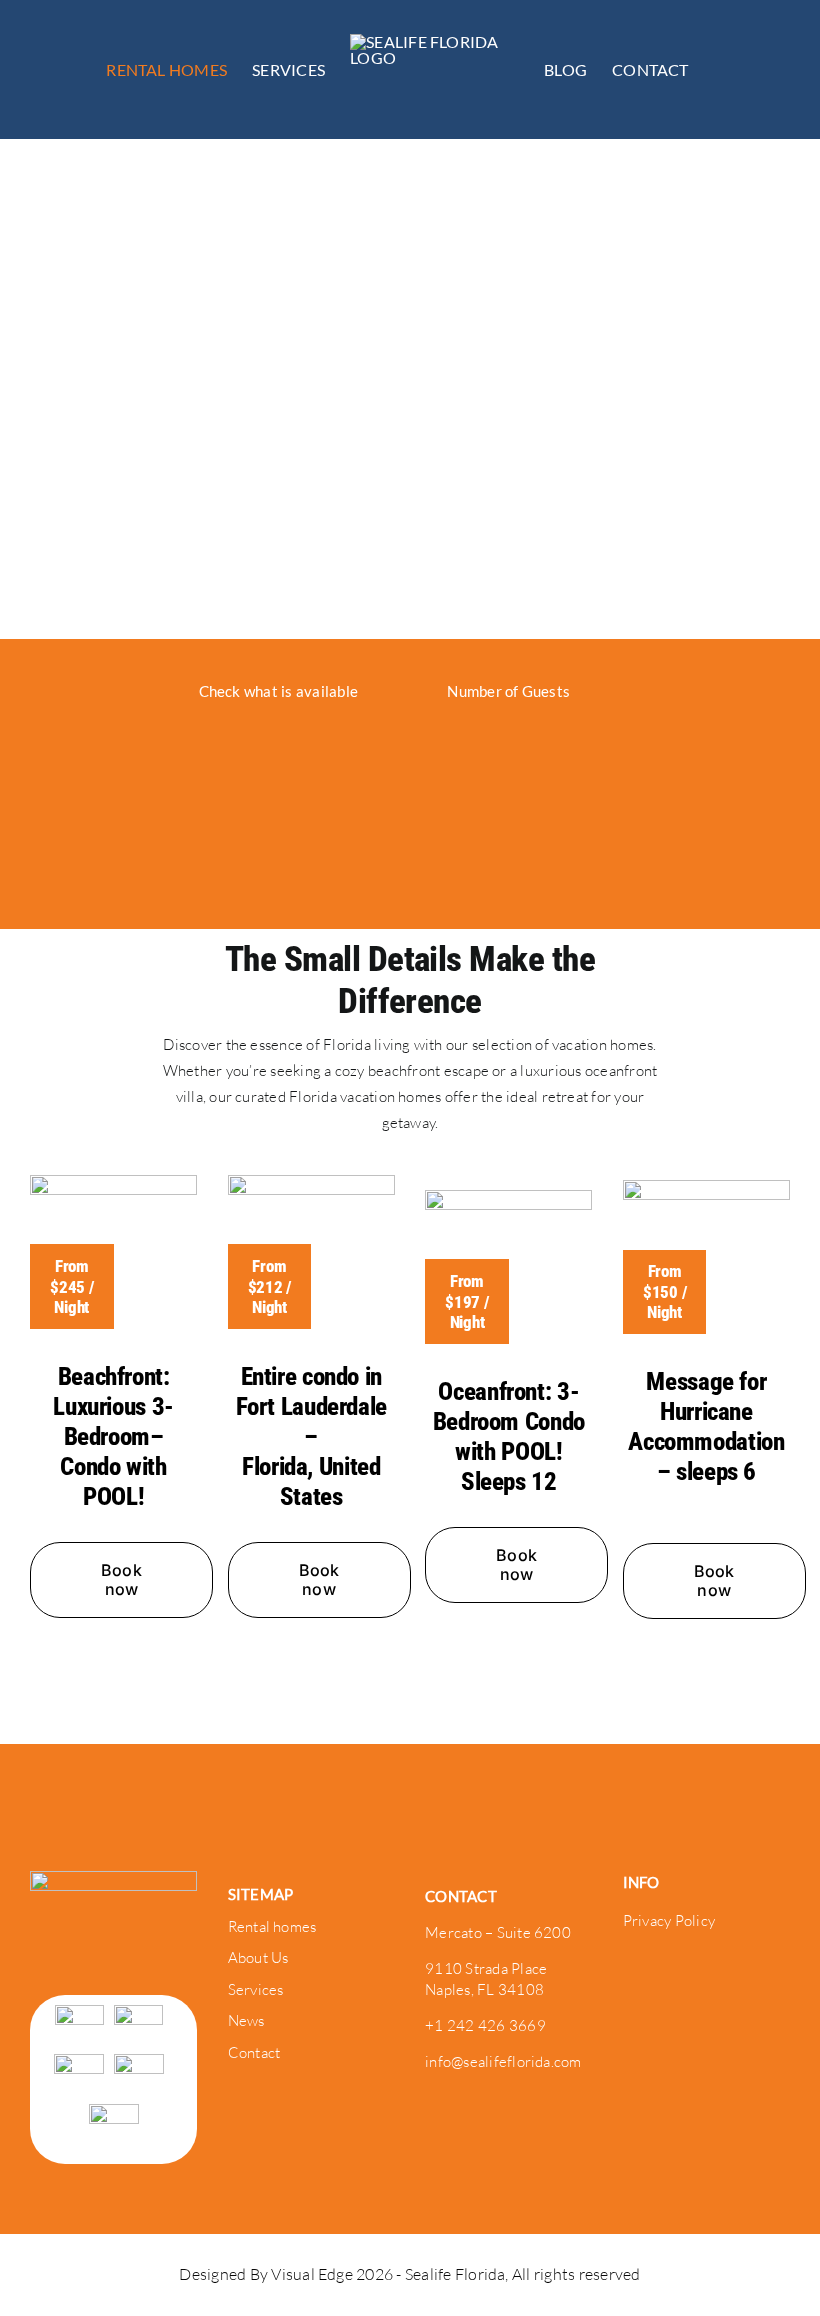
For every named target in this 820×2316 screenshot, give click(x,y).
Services (256, 1989)
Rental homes (272, 1926)
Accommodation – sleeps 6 (706, 1456)
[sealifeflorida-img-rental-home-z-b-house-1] (706, 1188)
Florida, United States (311, 1481)
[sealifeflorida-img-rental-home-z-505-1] (113, 1183)
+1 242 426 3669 (485, 2025)
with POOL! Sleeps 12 (508, 1466)
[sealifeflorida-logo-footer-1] (113, 1879)
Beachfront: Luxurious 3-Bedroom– (113, 1406)
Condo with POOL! (113, 1481)
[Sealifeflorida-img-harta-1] (311, 1183)
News (246, 2020)
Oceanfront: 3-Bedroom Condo (509, 1406)
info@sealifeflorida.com (503, 2061)
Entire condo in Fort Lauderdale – (311, 1406)
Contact (254, 2052)
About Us (258, 1957)
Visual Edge (313, 2274)
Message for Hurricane (706, 1396)
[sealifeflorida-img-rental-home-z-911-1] (508, 1198)
